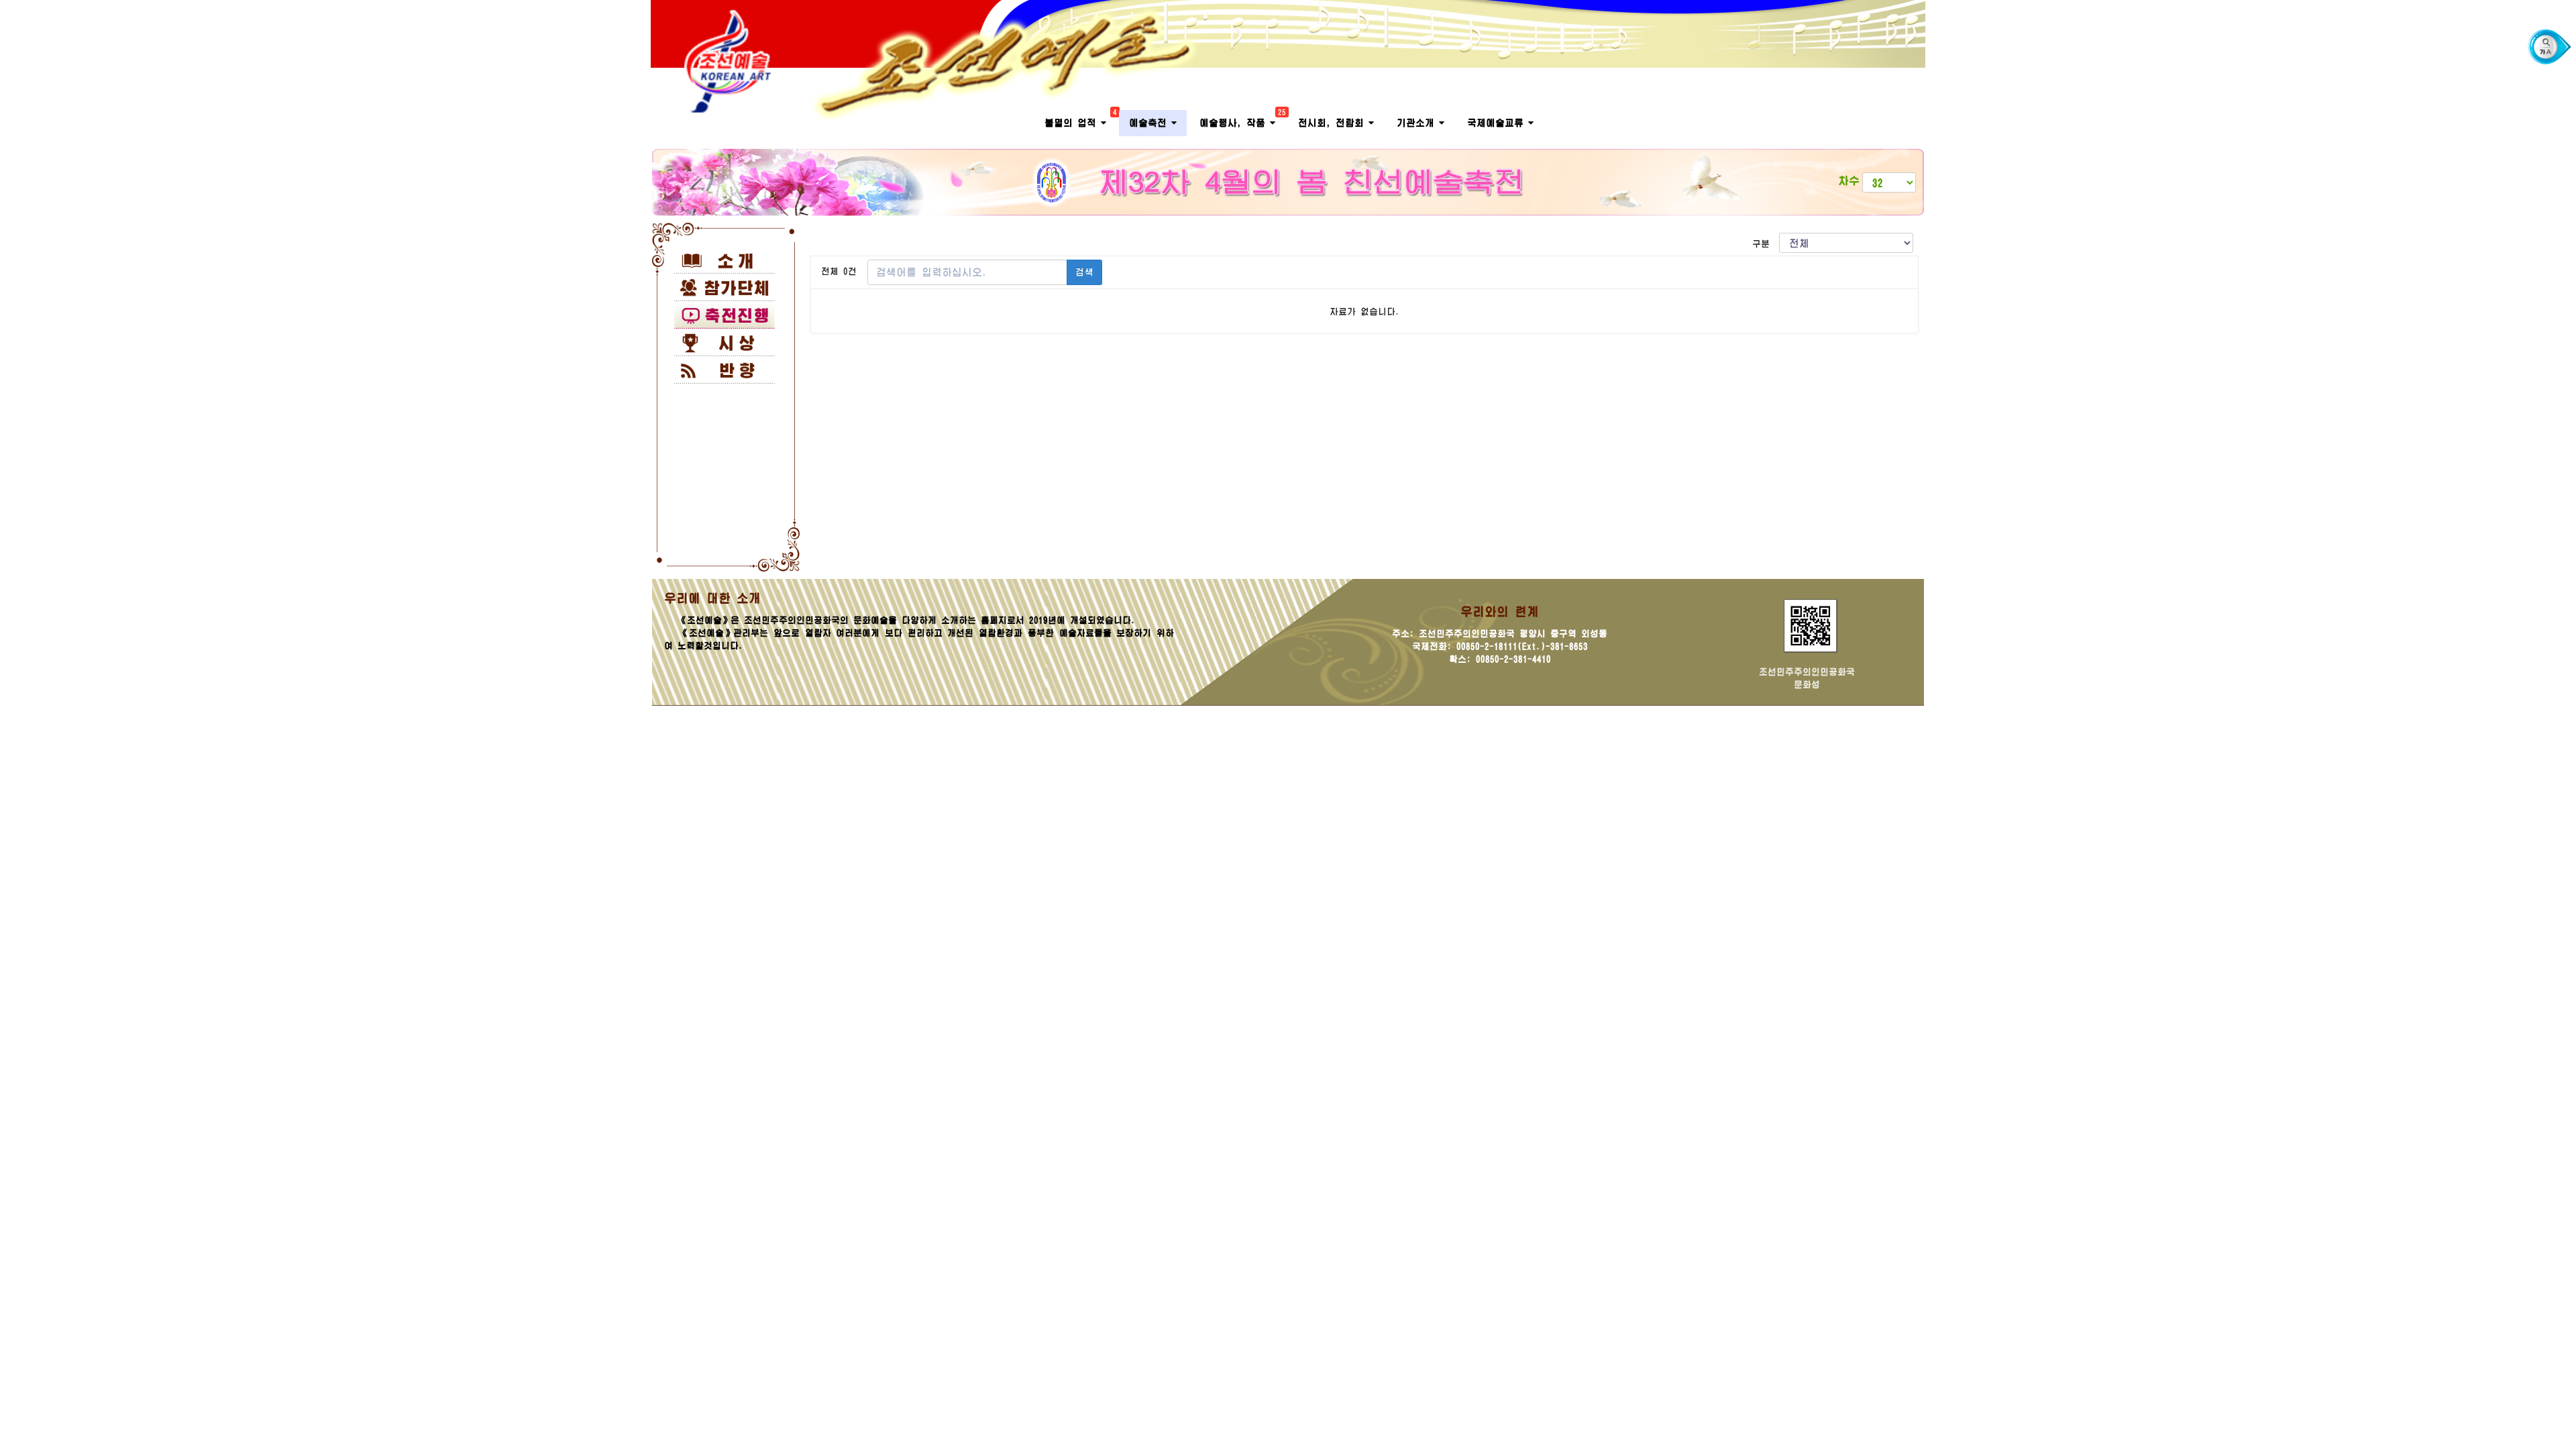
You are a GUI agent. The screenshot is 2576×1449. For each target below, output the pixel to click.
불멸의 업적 (1080, 119)
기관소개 (1418, 123)
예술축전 (1150, 123)
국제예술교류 (1498, 123)
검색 (1084, 272)
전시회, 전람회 (1333, 123)
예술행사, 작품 (1242, 119)
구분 (1766, 244)
